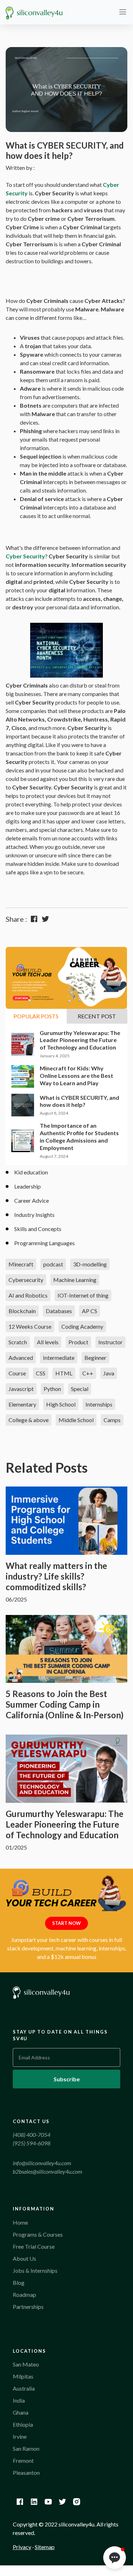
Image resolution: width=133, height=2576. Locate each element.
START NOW (66, 1923)
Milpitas (23, 2376)
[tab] (36, 1016)
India (19, 2400)
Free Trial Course (34, 2246)
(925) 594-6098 (32, 2143)
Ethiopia (23, 2424)
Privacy (22, 2547)
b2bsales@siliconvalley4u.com (48, 2171)
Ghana (21, 2412)
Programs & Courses (38, 2234)
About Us (24, 2258)
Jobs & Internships (35, 2270)
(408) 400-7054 (32, 2135)
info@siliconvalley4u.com (42, 2163)
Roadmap (24, 2295)
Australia (24, 2388)
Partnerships (28, 2307)
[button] (115, 2558)
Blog (19, 2282)
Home (20, 2222)
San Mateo (26, 2364)
